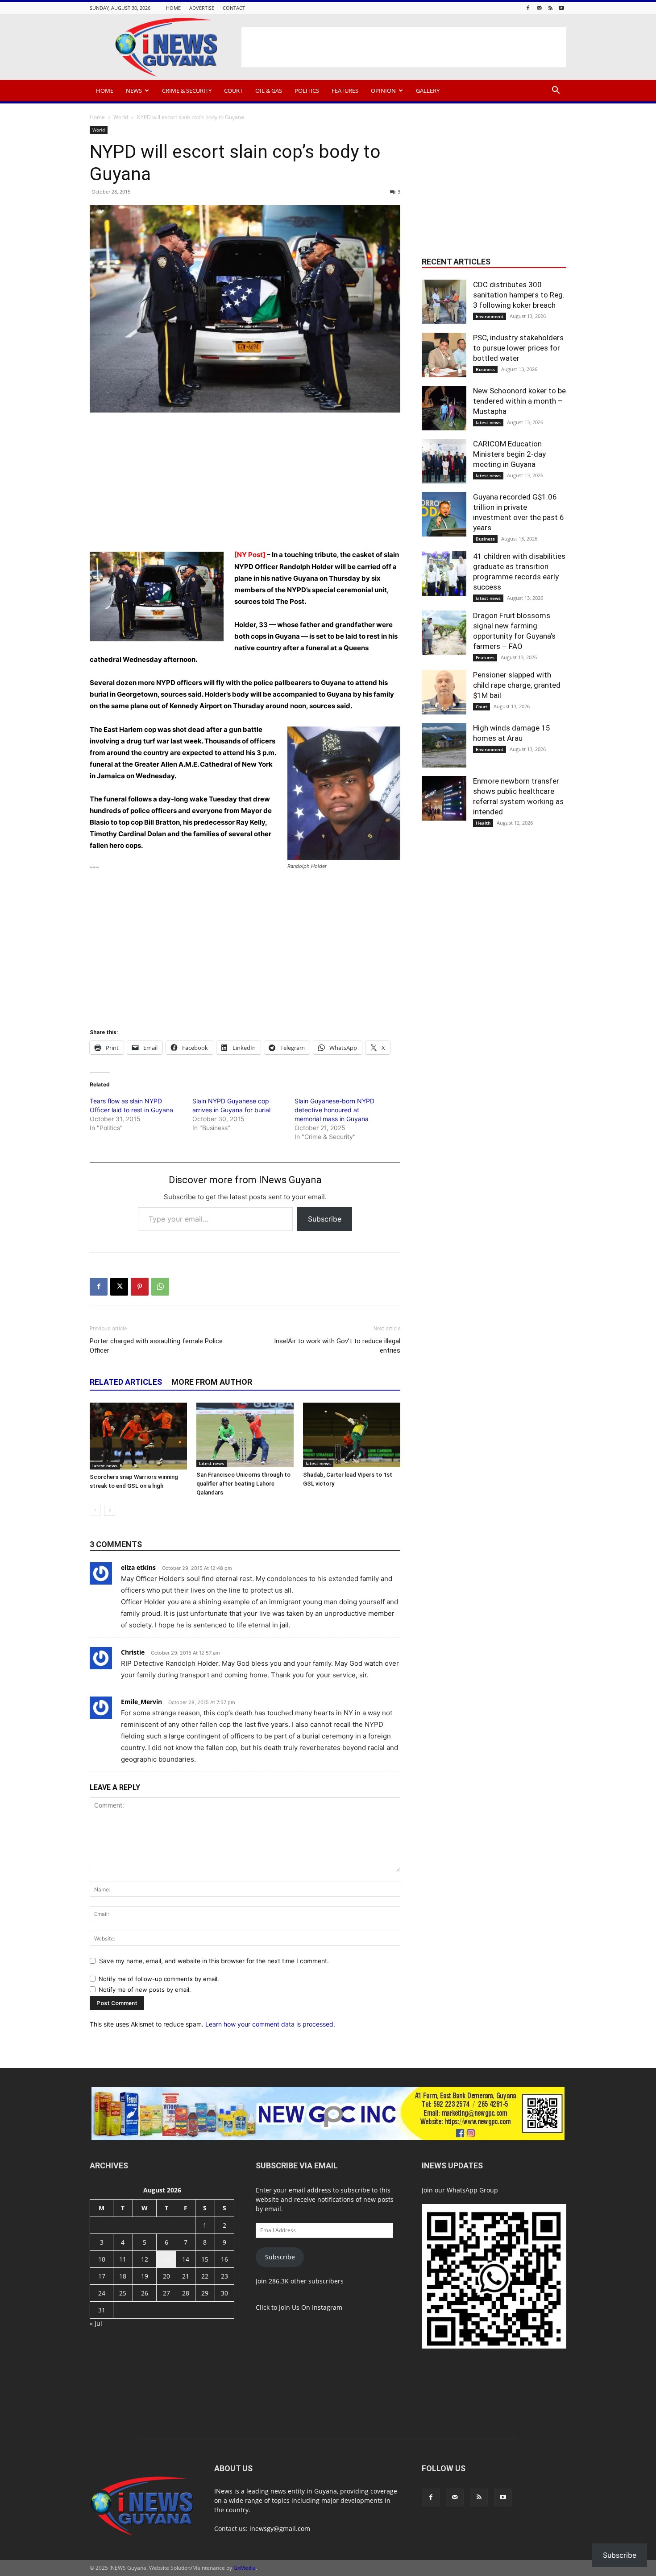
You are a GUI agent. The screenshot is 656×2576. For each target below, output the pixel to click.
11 (123, 2259)
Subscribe (325, 1219)
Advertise (202, 8)
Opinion (383, 91)
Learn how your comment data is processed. (270, 2024)
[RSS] (550, 8)
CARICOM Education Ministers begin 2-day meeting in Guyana (509, 454)
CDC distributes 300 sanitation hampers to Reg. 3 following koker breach (519, 295)
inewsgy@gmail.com (280, 2529)
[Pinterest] (140, 1287)
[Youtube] (561, 8)
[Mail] (539, 8)
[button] (556, 91)
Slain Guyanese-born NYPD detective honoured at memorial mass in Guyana (334, 1110)
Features (345, 91)
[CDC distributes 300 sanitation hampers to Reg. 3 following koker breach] (444, 302)
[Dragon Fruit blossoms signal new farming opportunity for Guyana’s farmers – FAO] (444, 633)
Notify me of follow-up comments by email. (159, 1979)
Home (173, 8)
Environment (490, 316)
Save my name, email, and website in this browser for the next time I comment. (214, 1961)
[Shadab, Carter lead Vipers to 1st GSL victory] (352, 1435)
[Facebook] (528, 8)
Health (483, 823)
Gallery (428, 91)
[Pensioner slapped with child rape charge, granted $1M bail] (444, 692)
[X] (119, 1287)
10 (102, 2259)
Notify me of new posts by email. (145, 1990)
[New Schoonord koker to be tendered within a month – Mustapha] (444, 408)
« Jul (96, 2323)
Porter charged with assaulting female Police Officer (156, 1346)
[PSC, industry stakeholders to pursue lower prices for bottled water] (444, 355)
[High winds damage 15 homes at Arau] (444, 745)
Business (485, 369)
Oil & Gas (269, 91)
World (121, 117)
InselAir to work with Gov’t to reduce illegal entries (337, 1346)
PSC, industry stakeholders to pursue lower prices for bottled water (518, 348)
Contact (234, 8)
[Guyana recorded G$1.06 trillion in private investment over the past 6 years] (444, 514)
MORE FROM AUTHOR (212, 1382)
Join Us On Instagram (311, 2307)
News (134, 91)
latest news (105, 1466)
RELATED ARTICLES (126, 1382)
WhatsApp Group (472, 2190)
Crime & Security (187, 91)
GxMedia (245, 2568)
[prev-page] (95, 1510)
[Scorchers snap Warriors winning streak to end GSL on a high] (138, 1436)
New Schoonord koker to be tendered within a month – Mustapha (519, 401)
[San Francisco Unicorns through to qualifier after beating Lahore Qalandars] (245, 1435)
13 (166, 2259)
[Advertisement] (404, 47)
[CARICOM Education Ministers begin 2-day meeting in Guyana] (444, 461)
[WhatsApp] (160, 1287)
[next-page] (110, 1510)
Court (233, 91)
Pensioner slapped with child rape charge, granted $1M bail (517, 685)
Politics (307, 91)
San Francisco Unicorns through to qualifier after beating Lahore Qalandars (243, 1484)
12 (145, 2259)
